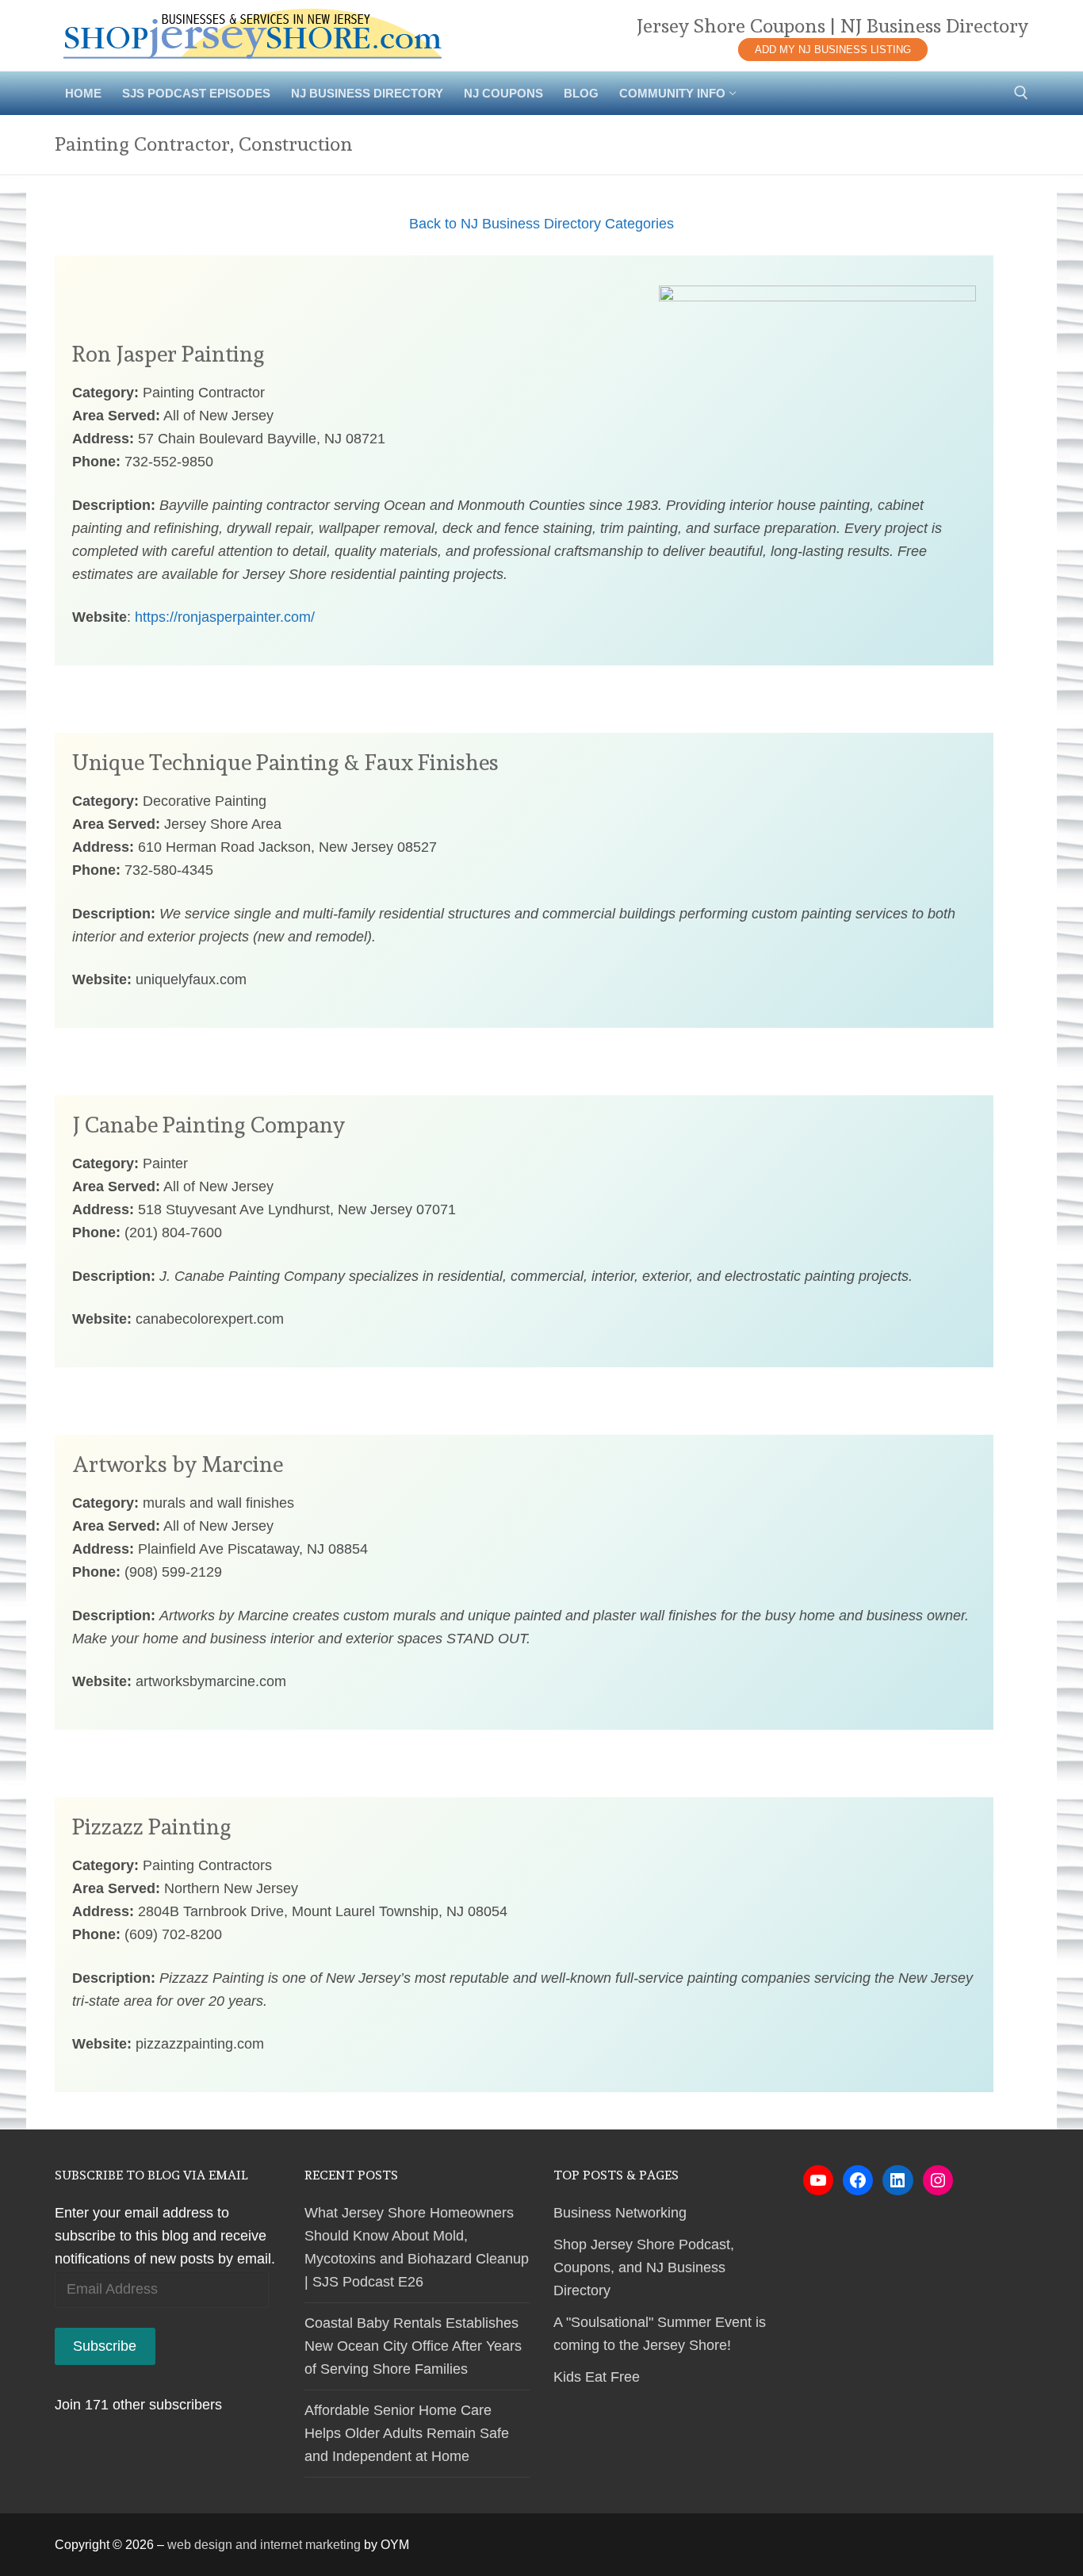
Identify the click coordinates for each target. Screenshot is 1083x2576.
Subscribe (105, 2346)
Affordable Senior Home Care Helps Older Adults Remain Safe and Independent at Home (407, 2433)
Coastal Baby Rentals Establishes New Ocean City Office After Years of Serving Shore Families (413, 2346)
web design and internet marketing (264, 2545)
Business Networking (620, 2213)
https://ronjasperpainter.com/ (225, 617)
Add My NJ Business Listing (833, 50)
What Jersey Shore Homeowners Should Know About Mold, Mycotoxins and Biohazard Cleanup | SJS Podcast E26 (417, 2247)
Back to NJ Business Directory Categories (541, 224)
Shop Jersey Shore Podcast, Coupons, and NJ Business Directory (644, 2267)
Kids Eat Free (597, 2377)
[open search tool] (1021, 93)
